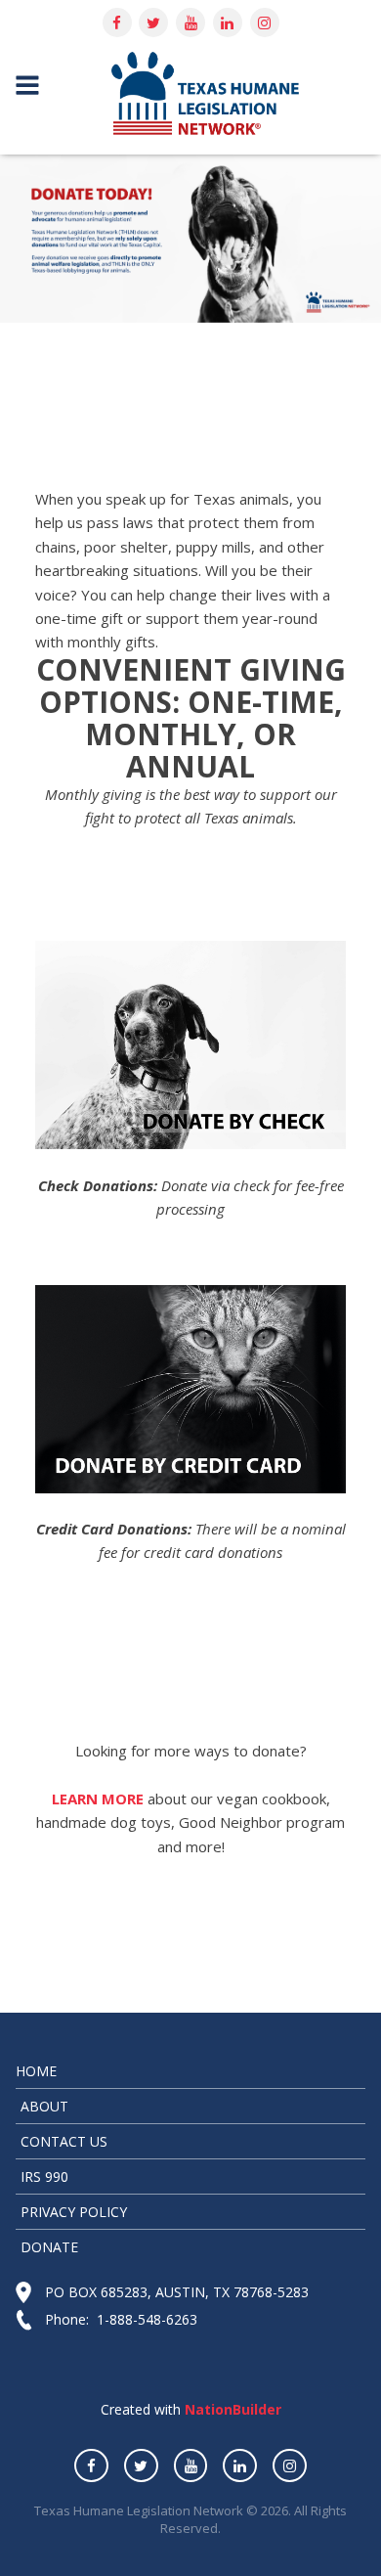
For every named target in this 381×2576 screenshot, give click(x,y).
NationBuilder (231, 2409)
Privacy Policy (74, 2212)
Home (36, 2071)
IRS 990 (44, 2176)
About (44, 2106)
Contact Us (64, 2141)
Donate (49, 2247)
